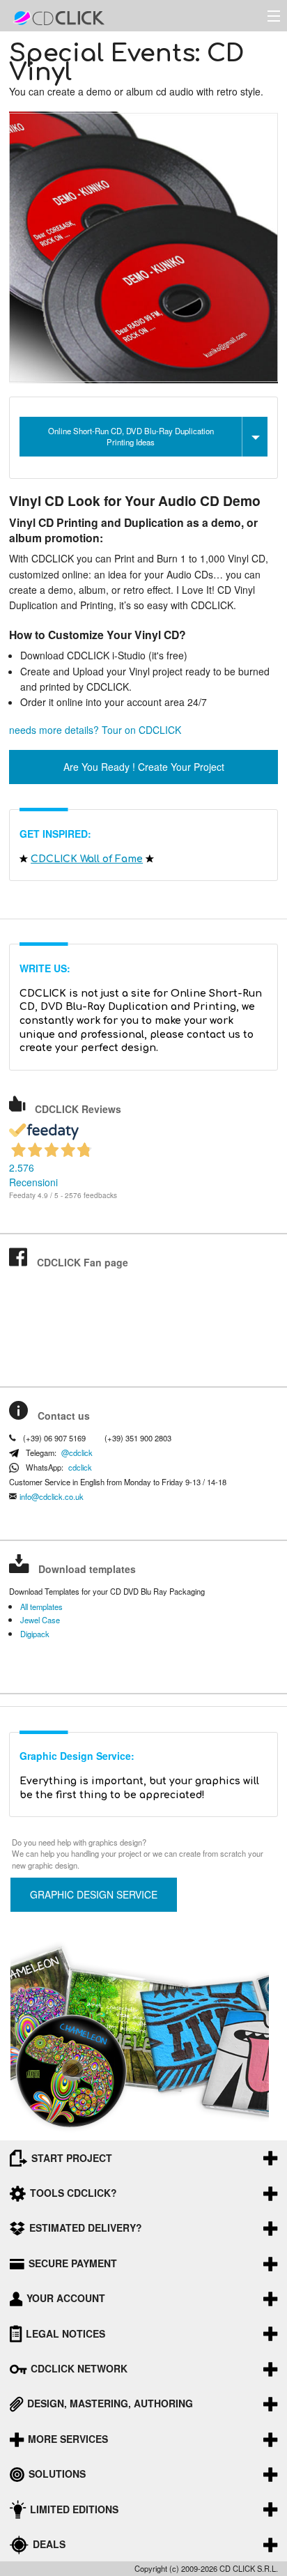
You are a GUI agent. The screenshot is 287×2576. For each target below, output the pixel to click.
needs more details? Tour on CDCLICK (95, 730)
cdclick (80, 1467)
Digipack (35, 1634)
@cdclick (77, 1453)
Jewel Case (40, 1620)
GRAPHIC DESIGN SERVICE (94, 1894)
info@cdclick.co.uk (52, 1497)
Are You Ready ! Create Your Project (144, 767)
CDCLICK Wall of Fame (87, 859)
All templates (41, 1607)
